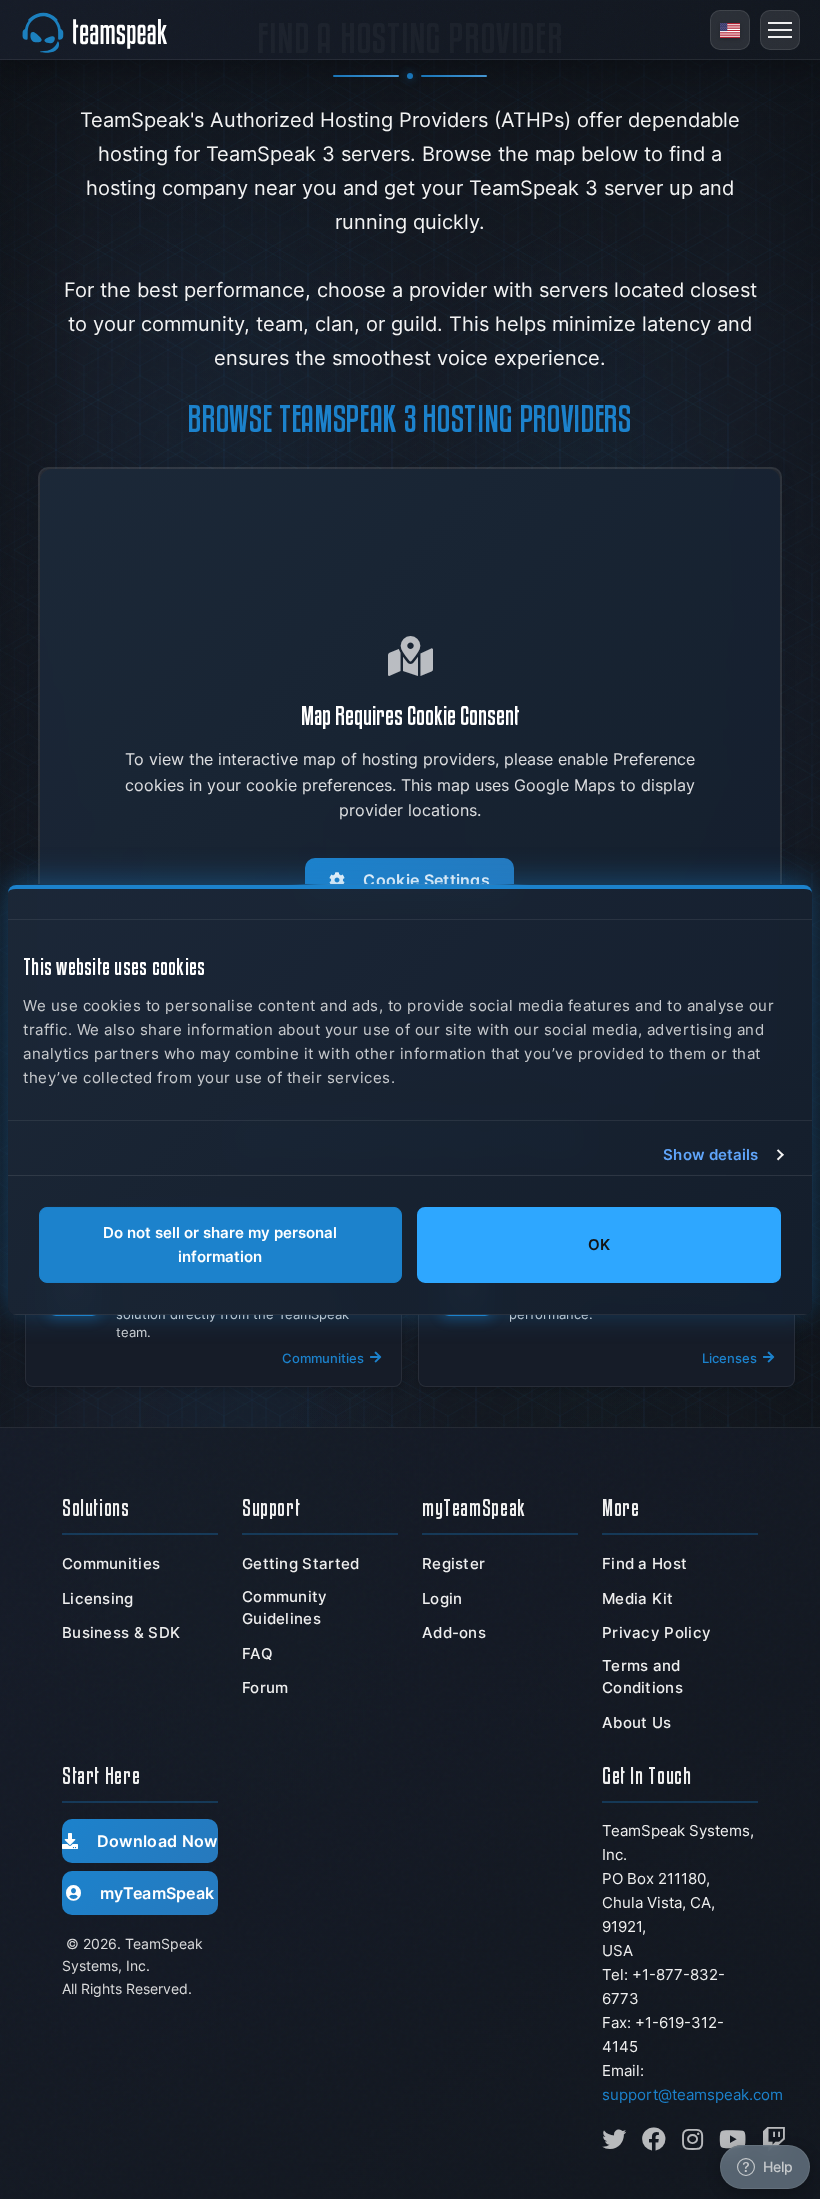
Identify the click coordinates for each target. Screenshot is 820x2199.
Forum (265, 1687)
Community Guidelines (285, 1608)
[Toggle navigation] (780, 30)
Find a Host (644, 1563)
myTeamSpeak (157, 1893)
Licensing (98, 1598)
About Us (636, 1722)
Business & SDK (121, 1632)
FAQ (257, 1653)
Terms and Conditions (642, 1677)
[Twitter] (614, 2139)
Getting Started (301, 1563)
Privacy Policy (656, 1632)
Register (453, 1563)
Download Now (157, 1841)
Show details (710, 1154)
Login (442, 1598)
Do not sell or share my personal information (220, 1244)
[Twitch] (774, 2139)
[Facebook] (654, 2139)
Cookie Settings (427, 880)
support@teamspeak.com (692, 2094)
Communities (111, 1563)
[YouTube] (732, 2139)
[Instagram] (692, 2139)
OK (599, 1244)
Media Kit (638, 1598)
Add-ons (454, 1632)
